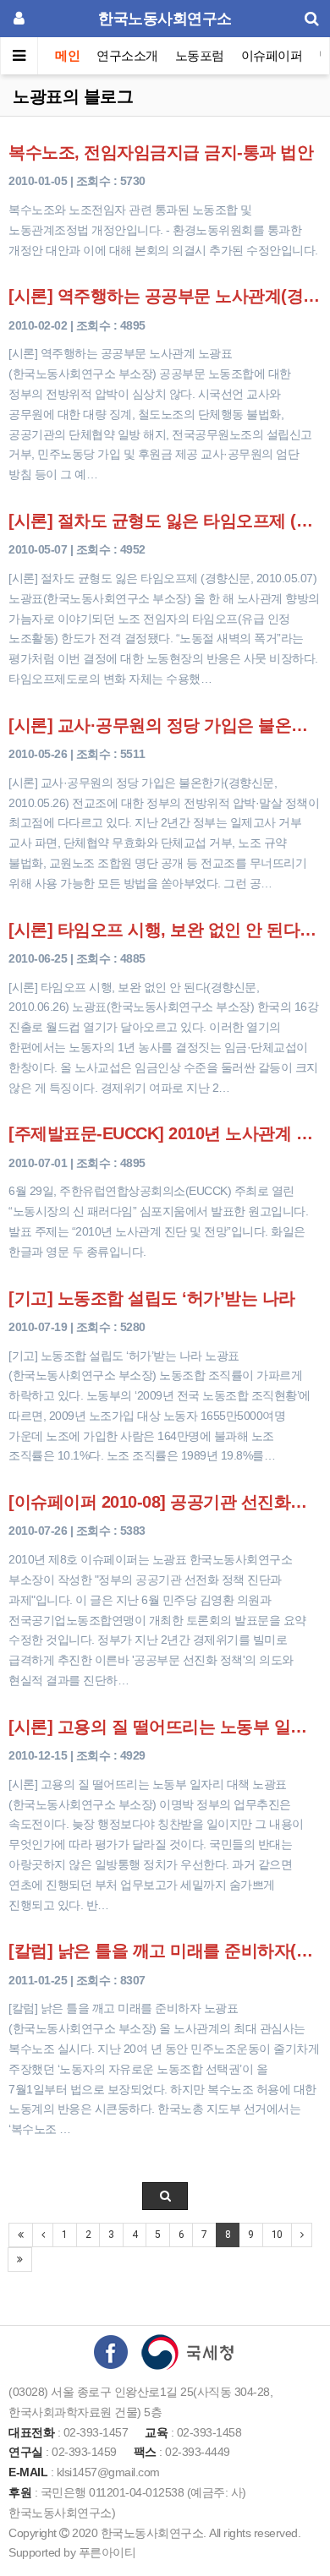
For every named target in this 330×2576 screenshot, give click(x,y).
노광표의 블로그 (73, 96)
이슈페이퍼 (272, 55)
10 (277, 2235)
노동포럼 (200, 55)
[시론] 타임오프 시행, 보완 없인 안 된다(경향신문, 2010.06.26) (165, 930)
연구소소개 (127, 55)
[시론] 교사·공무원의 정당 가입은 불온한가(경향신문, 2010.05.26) (165, 725)
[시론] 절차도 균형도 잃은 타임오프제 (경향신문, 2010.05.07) (165, 521)
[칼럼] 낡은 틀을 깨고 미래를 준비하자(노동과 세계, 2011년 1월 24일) (165, 1951)
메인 (67, 55)
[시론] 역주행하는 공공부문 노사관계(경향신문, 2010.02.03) (165, 296)
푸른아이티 (107, 2552)
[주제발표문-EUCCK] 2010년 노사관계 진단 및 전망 (165, 1133)
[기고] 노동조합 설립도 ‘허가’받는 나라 (152, 1298)
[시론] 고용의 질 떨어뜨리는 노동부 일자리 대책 (165, 1727)
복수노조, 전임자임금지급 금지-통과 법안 (161, 152)
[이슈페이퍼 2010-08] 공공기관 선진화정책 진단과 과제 (165, 1502)
